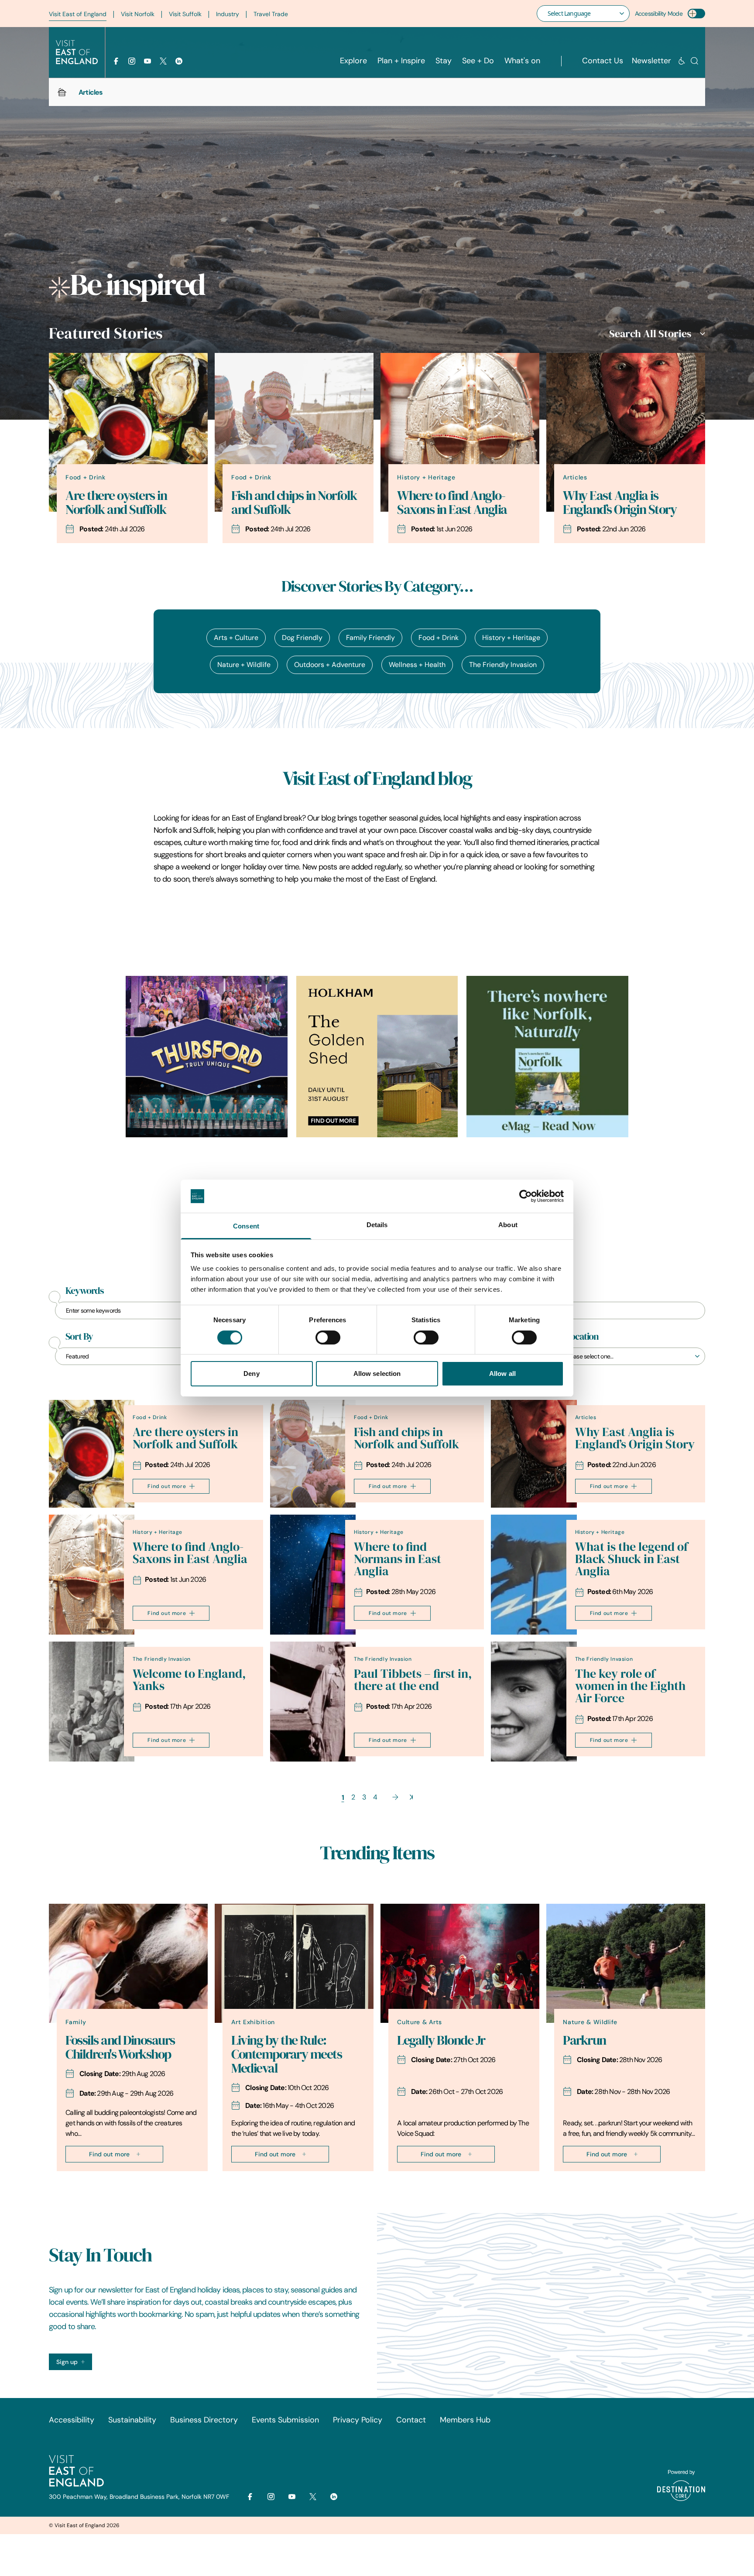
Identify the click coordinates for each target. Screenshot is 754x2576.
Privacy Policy (358, 2420)
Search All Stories (650, 334)
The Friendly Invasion (503, 665)
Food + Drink (439, 638)
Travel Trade (271, 14)
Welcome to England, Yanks (189, 1680)
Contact (411, 2420)
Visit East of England (78, 14)
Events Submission (285, 2420)
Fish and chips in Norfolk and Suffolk (294, 503)
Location (582, 1337)
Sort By (79, 1337)
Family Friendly (370, 638)
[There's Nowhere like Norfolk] (547, 1057)
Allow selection (377, 1374)
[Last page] (411, 1797)
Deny (251, 1374)
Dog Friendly (302, 638)
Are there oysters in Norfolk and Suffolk (116, 503)
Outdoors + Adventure (330, 665)
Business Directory (204, 2420)
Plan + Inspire (401, 61)
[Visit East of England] (77, 52)
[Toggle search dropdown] (694, 61)
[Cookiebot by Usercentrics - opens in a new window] (526, 1196)
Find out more (167, 1486)
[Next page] (395, 1797)
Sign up (67, 2362)
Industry (228, 14)
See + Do (478, 61)
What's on (522, 61)
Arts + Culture (236, 638)
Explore (353, 61)
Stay (444, 61)
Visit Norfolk (138, 14)
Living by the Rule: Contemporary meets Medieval (286, 2054)
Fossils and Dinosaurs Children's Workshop (120, 2047)
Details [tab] (377, 1225)
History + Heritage (511, 638)
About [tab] (508, 1225)
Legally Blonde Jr (441, 2040)
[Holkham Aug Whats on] (377, 1057)
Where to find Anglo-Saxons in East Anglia (452, 503)
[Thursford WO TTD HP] (207, 1057)
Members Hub (465, 2420)
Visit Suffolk (185, 14)
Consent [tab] (246, 1226)
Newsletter (651, 61)
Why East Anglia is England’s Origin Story (620, 503)
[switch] (328, 1338)
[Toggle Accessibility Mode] (696, 14)
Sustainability (132, 2420)
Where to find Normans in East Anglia (398, 1559)
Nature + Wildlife (244, 665)
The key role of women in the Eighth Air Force (630, 1686)
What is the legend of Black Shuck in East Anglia (632, 1559)
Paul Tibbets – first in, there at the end (413, 1680)
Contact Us (603, 61)
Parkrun (584, 2040)
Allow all (502, 1374)
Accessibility (72, 2420)
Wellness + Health (417, 665)
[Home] (62, 92)
